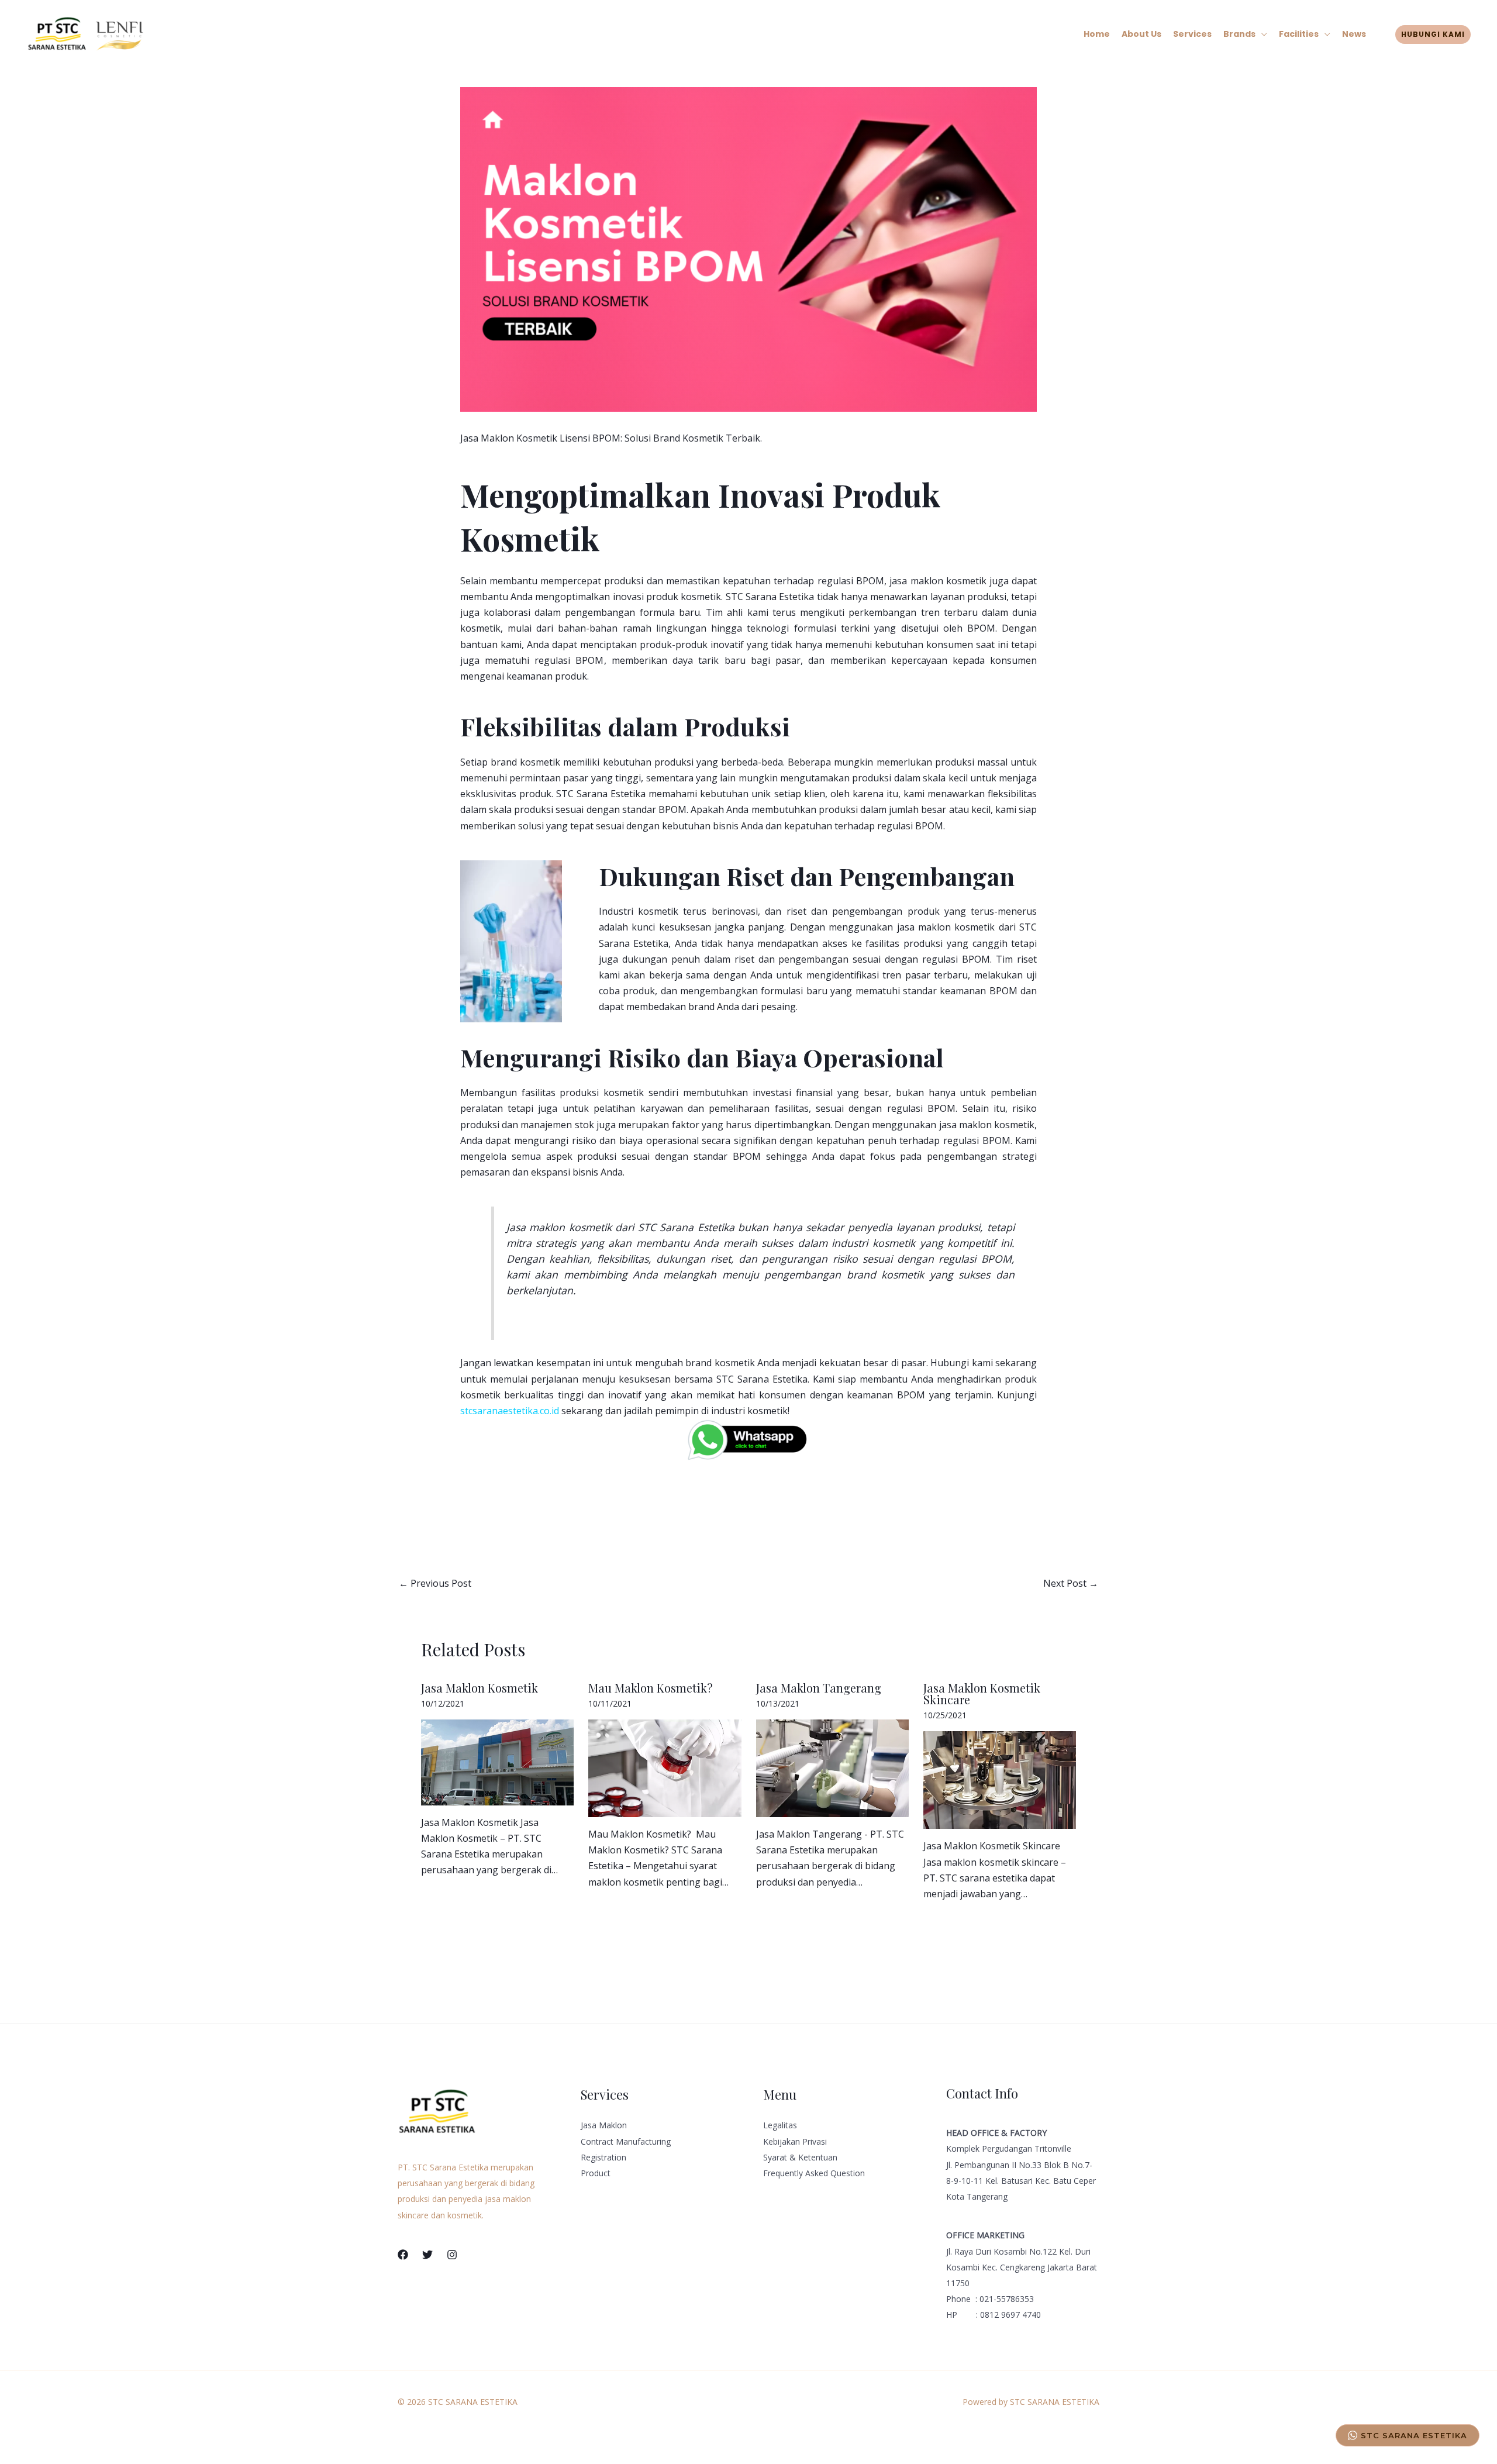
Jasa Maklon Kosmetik (480, 1688)
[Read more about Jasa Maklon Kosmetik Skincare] (1000, 1779)
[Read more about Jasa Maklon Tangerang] (832, 1767)
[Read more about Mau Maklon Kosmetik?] (665, 1767)
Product (596, 2173)
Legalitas (780, 2125)
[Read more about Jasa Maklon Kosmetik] (497, 1761)
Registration (603, 2157)
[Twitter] (427, 2255)
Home (1097, 34)
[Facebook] (403, 2255)
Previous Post (435, 1583)
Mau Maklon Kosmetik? (651, 1688)
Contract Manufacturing (626, 2141)
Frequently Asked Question (814, 2173)
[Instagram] (452, 2255)
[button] (1433, 35)
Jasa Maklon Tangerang (819, 1688)
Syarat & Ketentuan (800, 2157)
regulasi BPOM (569, 660)
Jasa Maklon (604, 2125)
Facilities (1299, 34)
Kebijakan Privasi (795, 2141)
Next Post (1071, 1583)
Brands (1239, 34)
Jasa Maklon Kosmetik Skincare (982, 1693)
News (1354, 34)
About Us (1141, 34)
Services (1192, 34)
